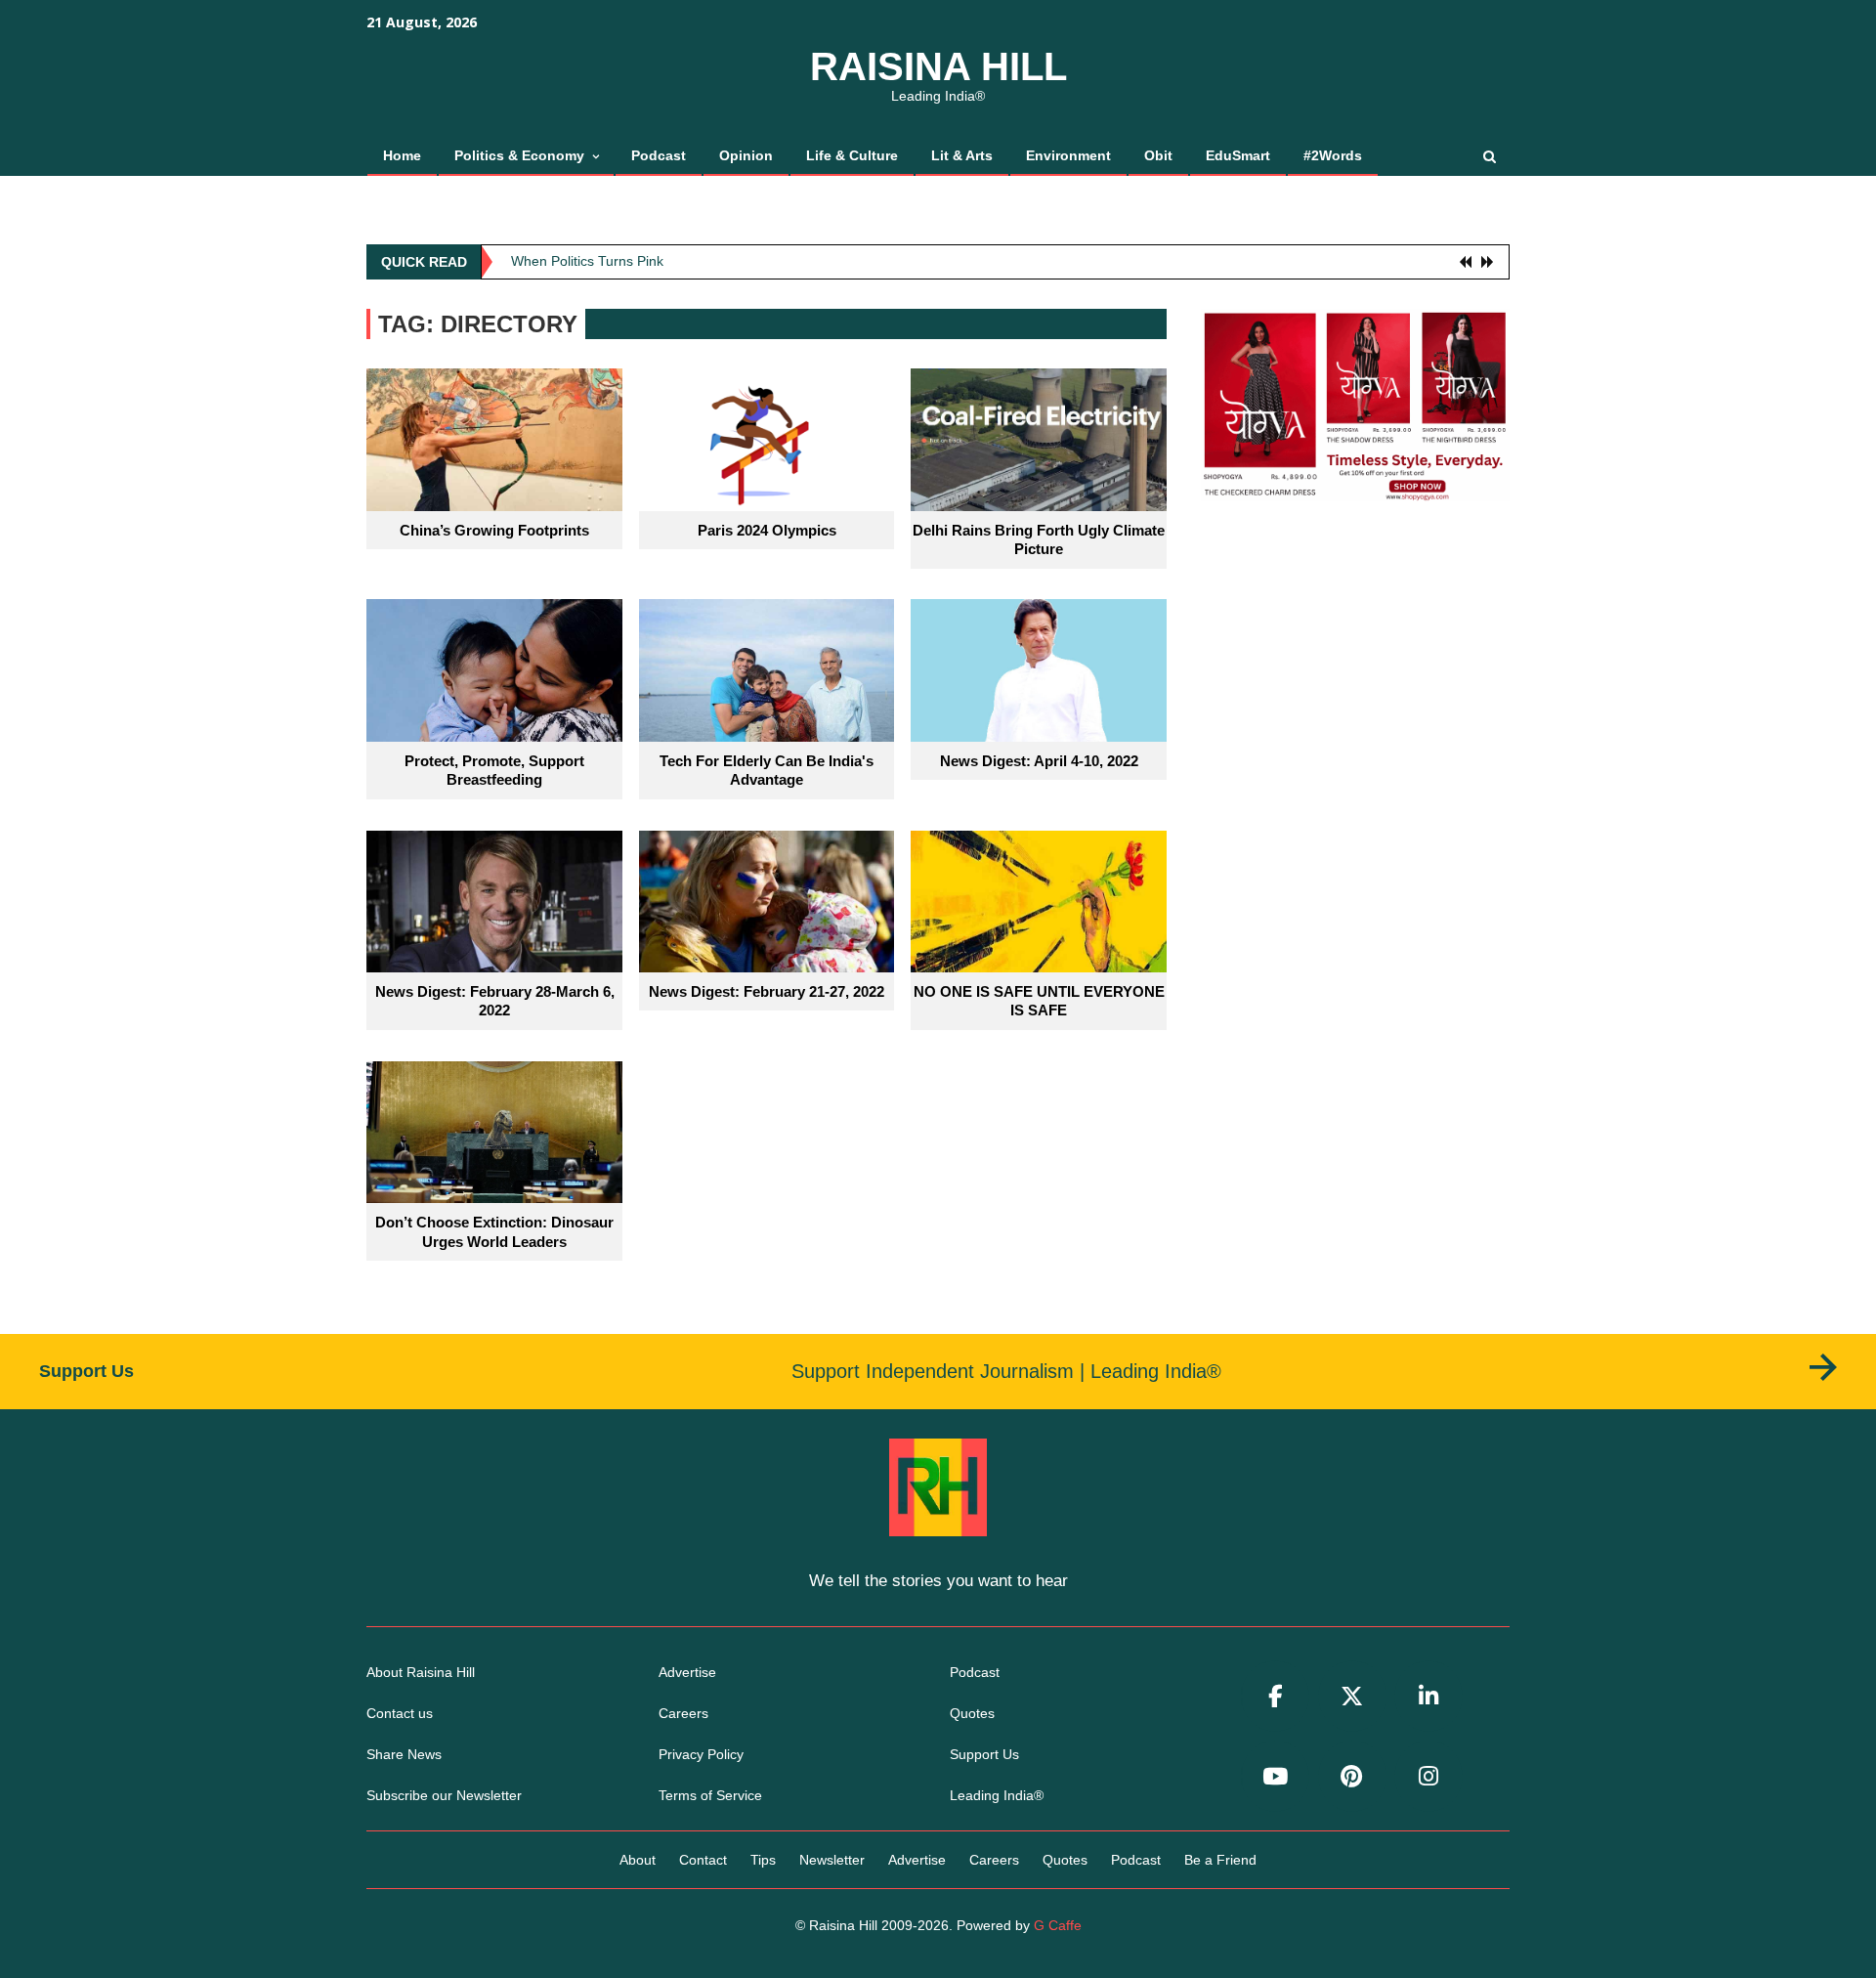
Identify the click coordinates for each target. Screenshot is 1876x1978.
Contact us (400, 1713)
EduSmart (1238, 155)
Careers (683, 1713)
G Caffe (1058, 1925)
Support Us (984, 1754)
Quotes (972, 1713)
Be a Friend (1220, 1860)
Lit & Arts (962, 155)
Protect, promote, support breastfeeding (494, 771)
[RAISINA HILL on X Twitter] (1352, 1696)
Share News (404, 1754)
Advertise (687, 1672)
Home (402, 155)
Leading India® (997, 1795)
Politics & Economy (519, 155)
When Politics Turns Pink (587, 255)
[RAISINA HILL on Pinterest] (1352, 1776)
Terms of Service (710, 1795)
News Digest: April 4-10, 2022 (1039, 761)
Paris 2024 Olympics (767, 530)
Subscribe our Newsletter (444, 1795)
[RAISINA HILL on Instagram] (1428, 1776)
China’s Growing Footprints (494, 530)
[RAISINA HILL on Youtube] (1275, 1776)
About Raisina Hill (421, 1672)
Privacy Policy (701, 1754)
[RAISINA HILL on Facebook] (1275, 1696)
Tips (763, 1860)
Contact (703, 1860)
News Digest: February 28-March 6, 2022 (495, 1001)
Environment (1068, 155)
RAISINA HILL (938, 66)
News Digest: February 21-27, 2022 (767, 991)
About (638, 1860)
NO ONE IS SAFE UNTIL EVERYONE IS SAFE (1039, 1001)
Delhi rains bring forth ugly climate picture (1039, 540)
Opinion (746, 155)
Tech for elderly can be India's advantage (767, 771)
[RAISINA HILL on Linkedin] (1428, 1696)
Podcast (659, 155)
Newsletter (832, 1860)
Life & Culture (852, 155)
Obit (1158, 155)
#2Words (1333, 155)
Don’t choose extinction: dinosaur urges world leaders (494, 1232)
